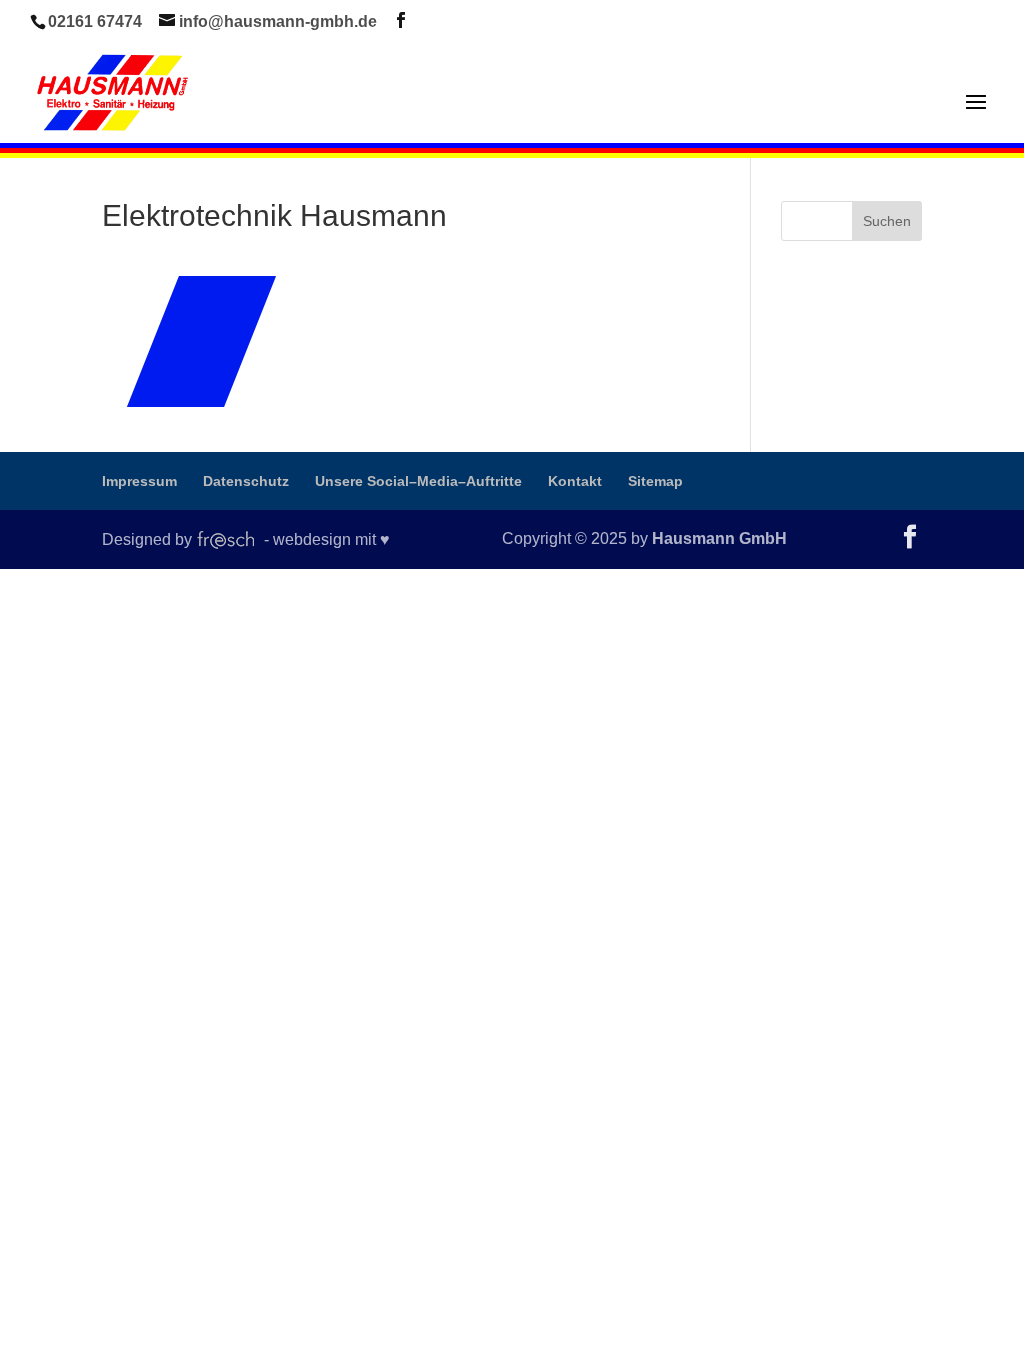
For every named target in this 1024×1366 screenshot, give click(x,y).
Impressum (139, 481)
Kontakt (575, 481)
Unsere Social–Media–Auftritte (418, 481)
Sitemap (655, 481)
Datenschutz (246, 481)
